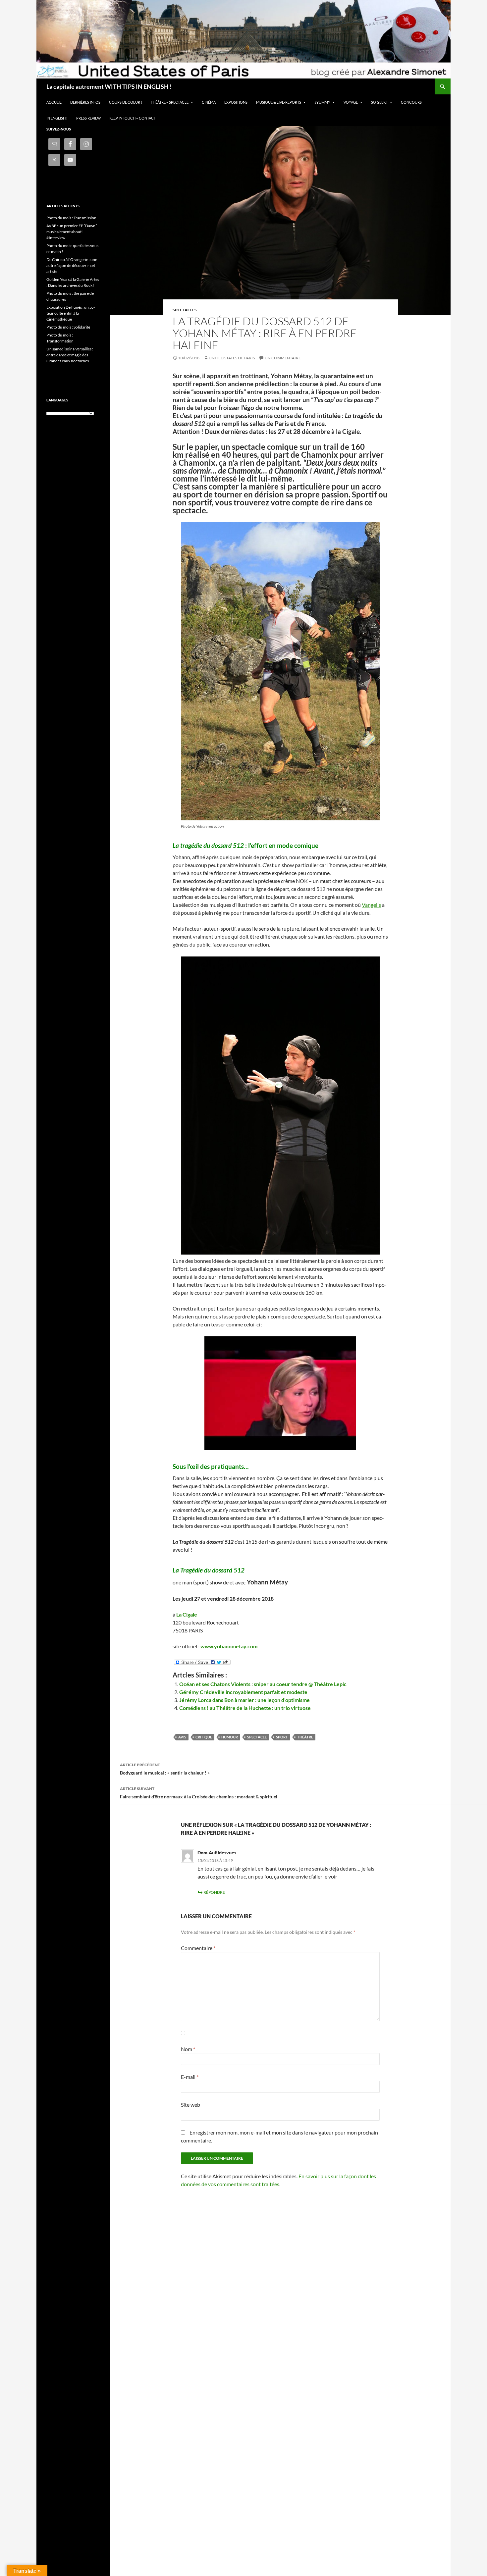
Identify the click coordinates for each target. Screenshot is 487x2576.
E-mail (190, 2077)
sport (282, 1737)
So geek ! (379, 102)
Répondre (214, 1892)
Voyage (351, 102)
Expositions (236, 102)
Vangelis (371, 905)
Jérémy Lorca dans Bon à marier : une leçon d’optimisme (244, 1700)
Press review (88, 118)
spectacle (257, 1737)
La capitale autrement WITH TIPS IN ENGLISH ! (109, 86)
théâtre (305, 1737)
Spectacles (185, 310)
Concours (411, 102)
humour (230, 1737)
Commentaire (198, 1948)
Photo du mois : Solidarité (68, 327)
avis (182, 1737)
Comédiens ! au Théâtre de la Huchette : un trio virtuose (245, 1708)
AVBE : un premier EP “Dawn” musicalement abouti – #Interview (72, 232)
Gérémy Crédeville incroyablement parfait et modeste (243, 1692)
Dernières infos (85, 102)
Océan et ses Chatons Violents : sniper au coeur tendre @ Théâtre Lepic (263, 1684)
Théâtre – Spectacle (170, 102)
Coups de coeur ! (126, 102)
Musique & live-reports (279, 102)
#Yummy (322, 102)
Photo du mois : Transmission (71, 218)
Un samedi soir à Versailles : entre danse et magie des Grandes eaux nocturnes (70, 355)
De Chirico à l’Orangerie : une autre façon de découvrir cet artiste (72, 265)
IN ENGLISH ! (57, 118)
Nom (188, 2049)
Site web (190, 2105)
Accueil (54, 102)
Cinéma (209, 102)
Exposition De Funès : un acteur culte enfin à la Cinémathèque (71, 313)
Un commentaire (283, 358)
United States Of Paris (232, 358)
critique (204, 1737)
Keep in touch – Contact (133, 118)
